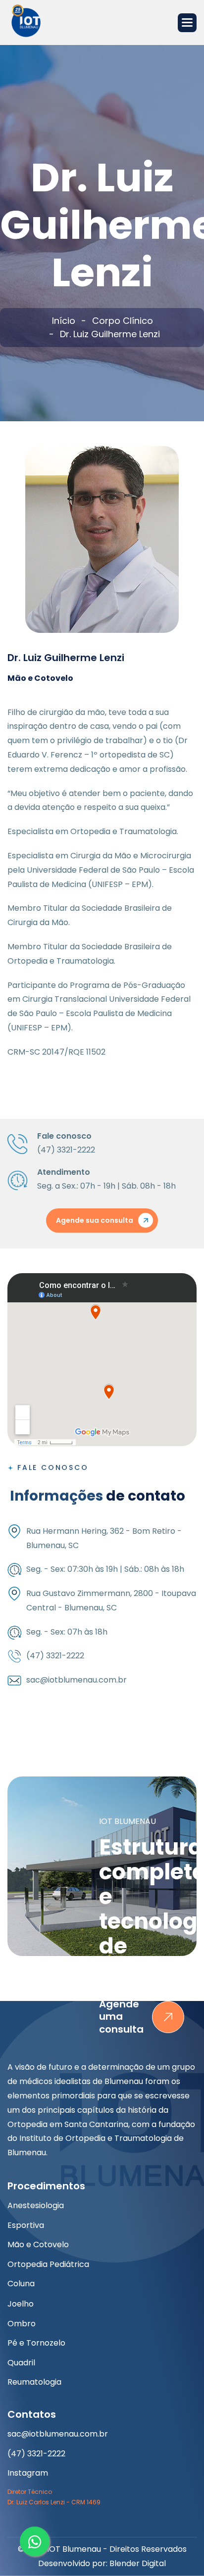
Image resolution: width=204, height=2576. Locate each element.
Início (64, 321)
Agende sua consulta (95, 1220)
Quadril (21, 2363)
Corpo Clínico (123, 321)
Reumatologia (34, 2382)
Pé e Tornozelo (36, 2343)
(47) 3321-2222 (36, 2454)
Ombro (22, 2324)
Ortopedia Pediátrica (48, 2264)
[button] (187, 23)
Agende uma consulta (121, 2017)
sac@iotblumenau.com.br (58, 2434)
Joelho (21, 2304)
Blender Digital (138, 2563)
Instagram (28, 2473)
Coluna (21, 2284)
